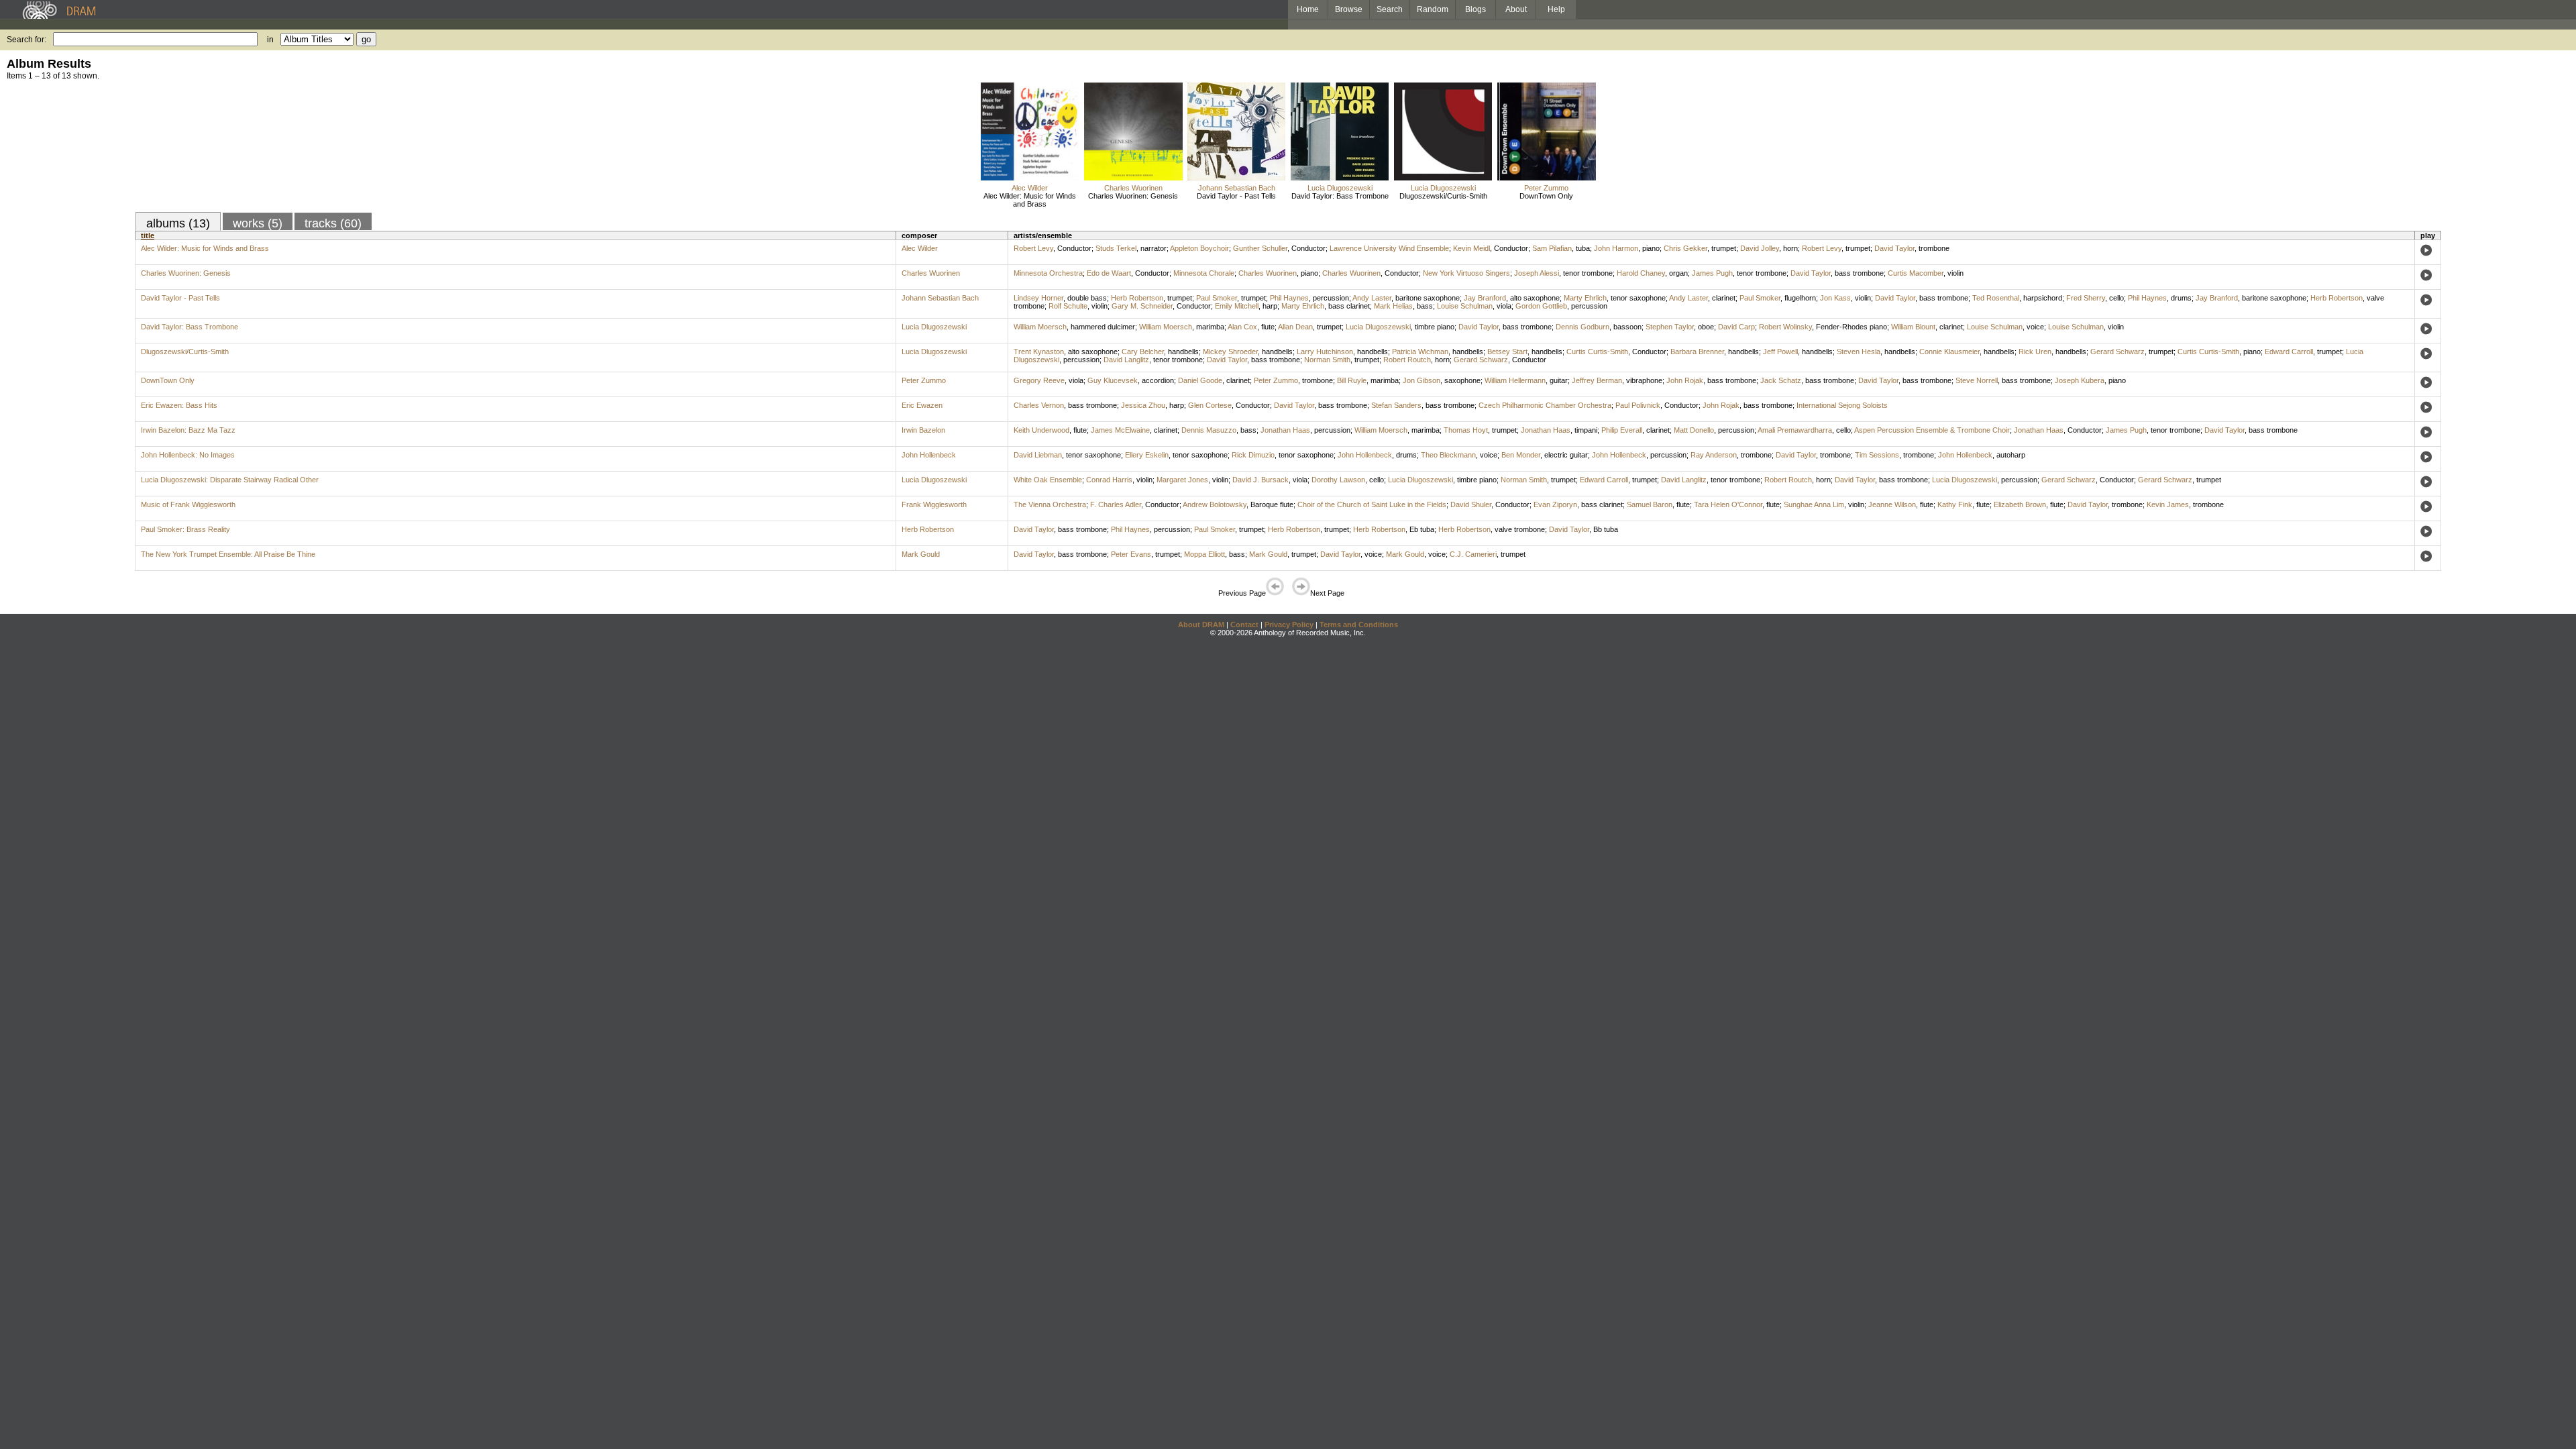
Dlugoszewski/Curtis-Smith (1443, 196)
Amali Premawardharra (1795, 430)
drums (2181, 298)
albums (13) (178, 223)
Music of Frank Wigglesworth (188, 504)
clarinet (1724, 298)
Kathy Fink (1955, 504)
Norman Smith (1327, 360)
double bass (1087, 298)
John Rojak (1685, 380)
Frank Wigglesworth (934, 504)
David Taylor (1894, 248)
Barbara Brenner (1697, 352)
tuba (1583, 248)
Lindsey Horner (1038, 298)
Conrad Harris (1109, 480)
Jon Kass (1835, 298)
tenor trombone (1588, 273)
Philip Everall (1622, 430)
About (1516, 9)
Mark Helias (1393, 306)
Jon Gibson (1421, 380)
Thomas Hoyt (1466, 430)
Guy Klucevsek (1113, 380)
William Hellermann (1515, 380)
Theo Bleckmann (1448, 455)
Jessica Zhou (1143, 405)
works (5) (258, 223)
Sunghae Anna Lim (1814, 504)
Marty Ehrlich (1585, 298)
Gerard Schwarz (2117, 352)
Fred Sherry (2086, 298)
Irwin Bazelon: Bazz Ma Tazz (188, 430)
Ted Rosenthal (1996, 298)
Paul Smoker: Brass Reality (185, 529)
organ (1678, 273)
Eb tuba (1422, 529)
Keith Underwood (1041, 430)
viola (1504, 306)
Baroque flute (1272, 504)
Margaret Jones (1182, 480)
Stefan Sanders (1396, 405)
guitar (1559, 380)
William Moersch (1040, 327)
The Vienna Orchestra (1050, 504)
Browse (1349, 9)
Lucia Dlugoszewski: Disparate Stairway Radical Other (230, 480)
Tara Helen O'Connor (1728, 504)
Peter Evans (1131, 554)
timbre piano (1435, 327)
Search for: (26, 40)
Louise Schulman (1465, 306)
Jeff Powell (1780, 352)
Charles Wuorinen (1133, 188)
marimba (1210, 327)
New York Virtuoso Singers (1466, 273)
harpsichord (2043, 298)
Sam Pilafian (1552, 248)
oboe (1706, 327)
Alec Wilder (1030, 188)
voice (2035, 327)
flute (1268, 327)
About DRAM (1201, 625)
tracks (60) (333, 223)
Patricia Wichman (1420, 352)
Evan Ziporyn (1555, 504)
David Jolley (1760, 248)
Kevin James (2168, 504)
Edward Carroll (2289, 352)
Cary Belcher (1143, 352)
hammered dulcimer (1103, 327)
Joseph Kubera (2080, 380)
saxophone (1462, 380)
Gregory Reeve (1039, 380)
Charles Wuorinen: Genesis (1133, 196)
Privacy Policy (1289, 625)
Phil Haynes (1289, 298)
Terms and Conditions (1359, 625)
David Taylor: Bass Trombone (1340, 196)
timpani (1586, 430)
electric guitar (1566, 455)
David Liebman (1038, 455)
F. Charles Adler (1116, 504)
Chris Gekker (1685, 248)
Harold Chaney (1641, 273)
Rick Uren (2035, 352)
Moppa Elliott (1204, 554)
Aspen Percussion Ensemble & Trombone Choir (1932, 430)
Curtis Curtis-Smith (1597, 352)
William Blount (1913, 327)
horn (1790, 248)
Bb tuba (1606, 529)
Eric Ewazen (922, 405)
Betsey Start (1507, 352)
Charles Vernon (1039, 405)
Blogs (1475, 9)
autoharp (2011, 455)
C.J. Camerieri (1473, 554)
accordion (1158, 380)
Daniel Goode (1200, 380)
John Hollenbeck (929, 455)
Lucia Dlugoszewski (1340, 188)
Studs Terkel (1116, 248)
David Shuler (1471, 504)
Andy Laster (1372, 298)
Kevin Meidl (1471, 248)
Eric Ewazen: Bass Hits (179, 405)
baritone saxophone (1428, 298)
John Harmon (1616, 248)
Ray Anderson (1714, 455)
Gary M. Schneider (1142, 306)
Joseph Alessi (1537, 273)
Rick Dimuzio (1253, 455)
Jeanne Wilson (1892, 504)
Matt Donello (1694, 430)
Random (1433, 9)
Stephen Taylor (1670, 327)
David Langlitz (1126, 360)
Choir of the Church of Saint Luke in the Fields (1372, 504)
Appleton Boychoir (1199, 248)
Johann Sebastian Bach (1237, 188)
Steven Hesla (1859, 352)
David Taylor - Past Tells (1236, 196)
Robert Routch (1407, 360)
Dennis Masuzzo (1209, 430)
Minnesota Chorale (1204, 273)
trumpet (1724, 248)
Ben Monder (1521, 455)
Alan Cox (1242, 327)
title (148, 235)
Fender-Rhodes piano (1851, 327)
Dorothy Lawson (1338, 480)
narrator (1153, 248)
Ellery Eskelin (1147, 455)
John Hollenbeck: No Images (188, 455)
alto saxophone (1535, 298)
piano (1651, 248)
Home (1308, 9)
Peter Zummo (1546, 188)
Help (1556, 9)
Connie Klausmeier (1949, 352)
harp (1270, 306)
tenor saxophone (1638, 298)
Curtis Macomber (1916, 273)
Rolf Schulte (1068, 306)
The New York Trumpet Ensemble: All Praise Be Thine (228, 554)
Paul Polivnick (1638, 405)
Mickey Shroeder (1230, 352)
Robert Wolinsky (1785, 327)
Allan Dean (1295, 327)
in (270, 40)
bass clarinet (1349, 306)
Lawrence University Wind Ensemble (1389, 248)
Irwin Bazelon (923, 430)
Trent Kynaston (1039, 352)
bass (1425, 306)
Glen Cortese (1210, 405)
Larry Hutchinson (1325, 352)
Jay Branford (1485, 298)
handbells (1183, 352)
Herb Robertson (1137, 298)
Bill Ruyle (1352, 380)
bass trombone (1859, 273)
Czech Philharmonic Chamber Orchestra (1545, 405)
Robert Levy (1033, 248)
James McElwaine (1120, 430)
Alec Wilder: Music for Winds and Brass (1030, 200)
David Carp (1736, 327)
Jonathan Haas (1285, 430)
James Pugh (1712, 273)
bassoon (1627, 327)
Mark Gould (921, 554)
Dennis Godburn (1582, 327)
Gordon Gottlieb (1541, 306)
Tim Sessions (1877, 455)
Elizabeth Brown (2020, 504)
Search (1390, 9)
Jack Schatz (1781, 380)
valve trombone (1520, 529)
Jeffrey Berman (1597, 380)
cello (2116, 298)
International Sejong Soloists (1842, 405)
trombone (1934, 248)
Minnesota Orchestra (1048, 273)
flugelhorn (1800, 298)
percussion (1331, 298)
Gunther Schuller (1260, 248)
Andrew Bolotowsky (1215, 504)
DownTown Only (1546, 196)
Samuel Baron (1650, 504)
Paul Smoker (1217, 298)
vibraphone (1644, 380)
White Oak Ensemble (1048, 480)
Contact (1244, 625)
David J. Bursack (1260, 480)
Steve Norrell (1977, 380)
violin (1955, 273)
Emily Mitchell (1237, 306)
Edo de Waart (1109, 273)
